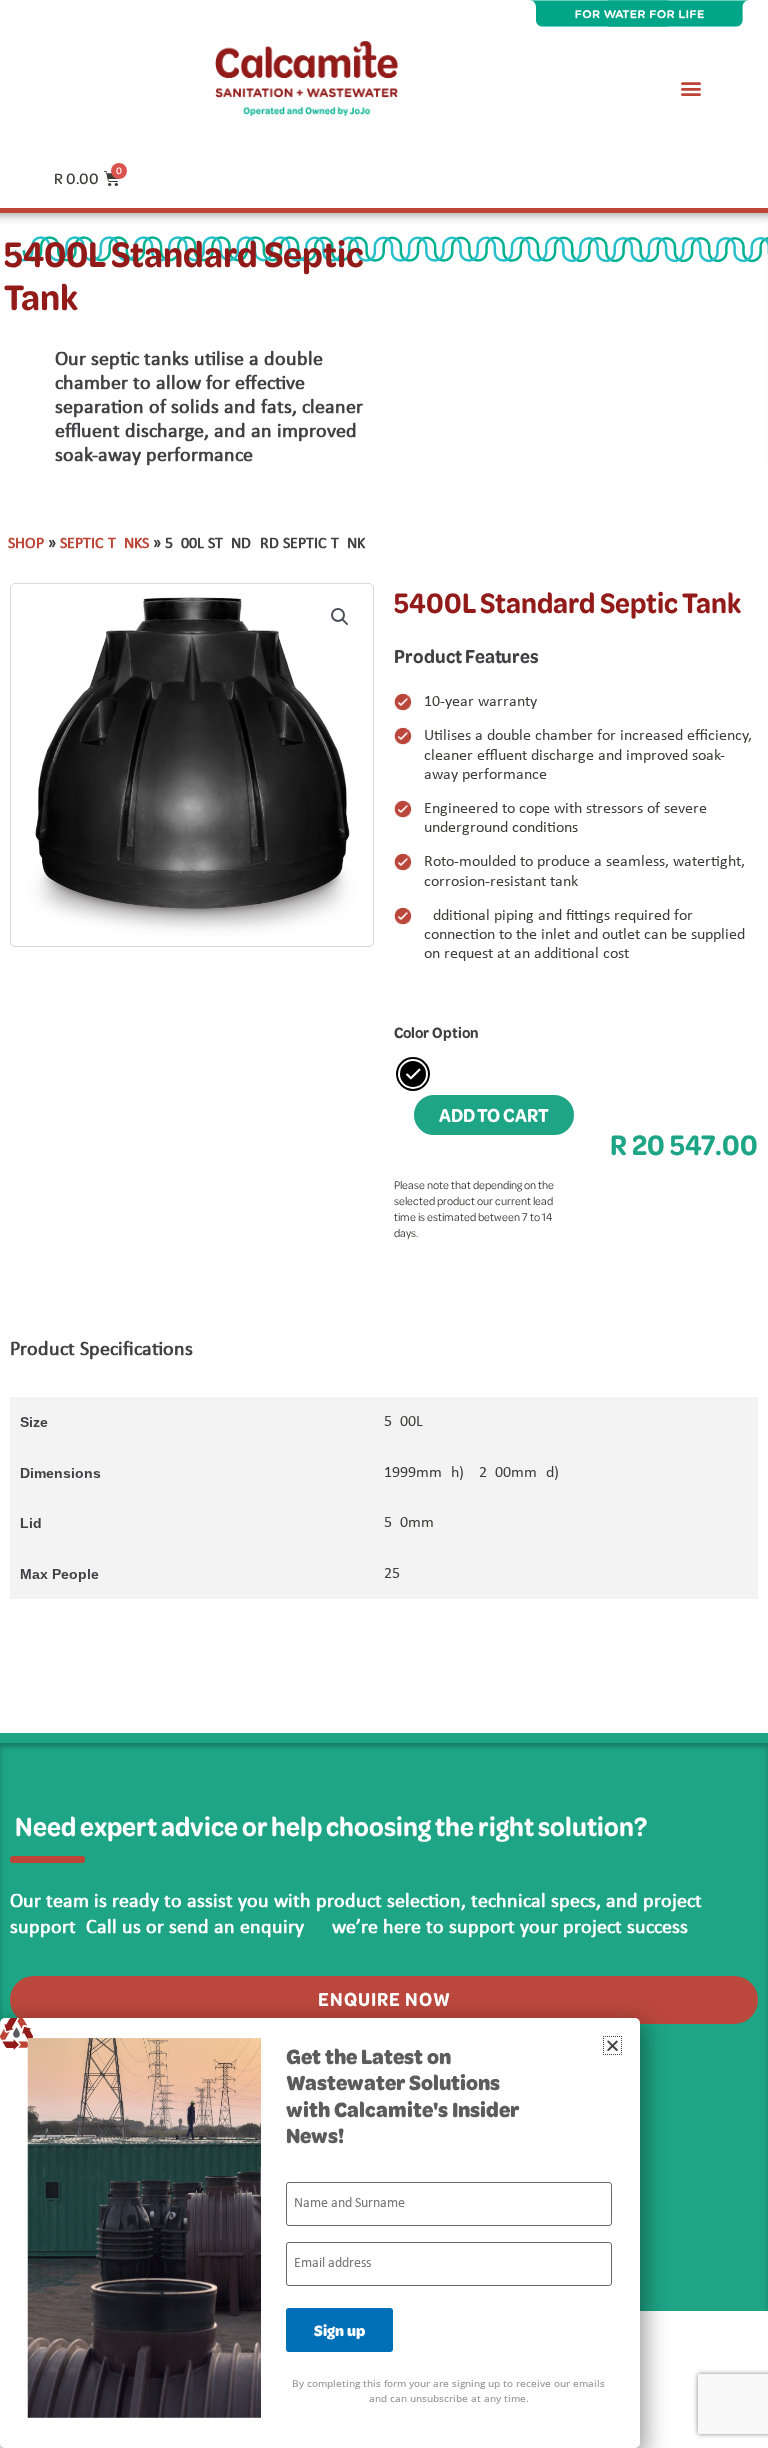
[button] (691, 87)
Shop (26, 544)
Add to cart (494, 1114)
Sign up (339, 2330)
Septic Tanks (104, 544)
